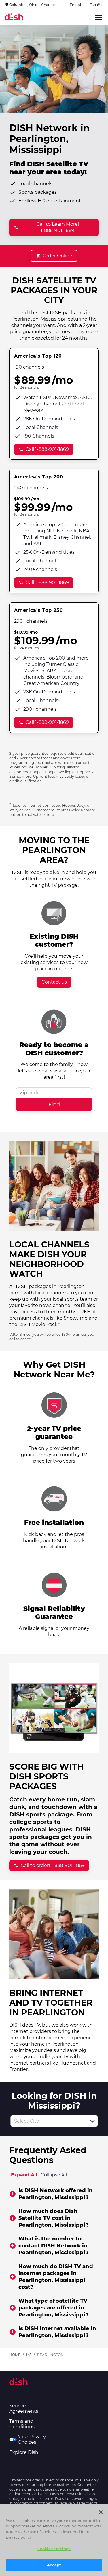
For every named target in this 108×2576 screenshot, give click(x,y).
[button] (92, 2121)
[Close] (101, 2512)
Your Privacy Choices (32, 2439)
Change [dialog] (48, 5)
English (76, 5)
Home (15, 2355)
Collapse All (54, 2175)
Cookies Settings (54, 2549)
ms (29, 2355)
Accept (54, 2565)
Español (96, 5)
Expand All (24, 2175)
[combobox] (48, 2121)
